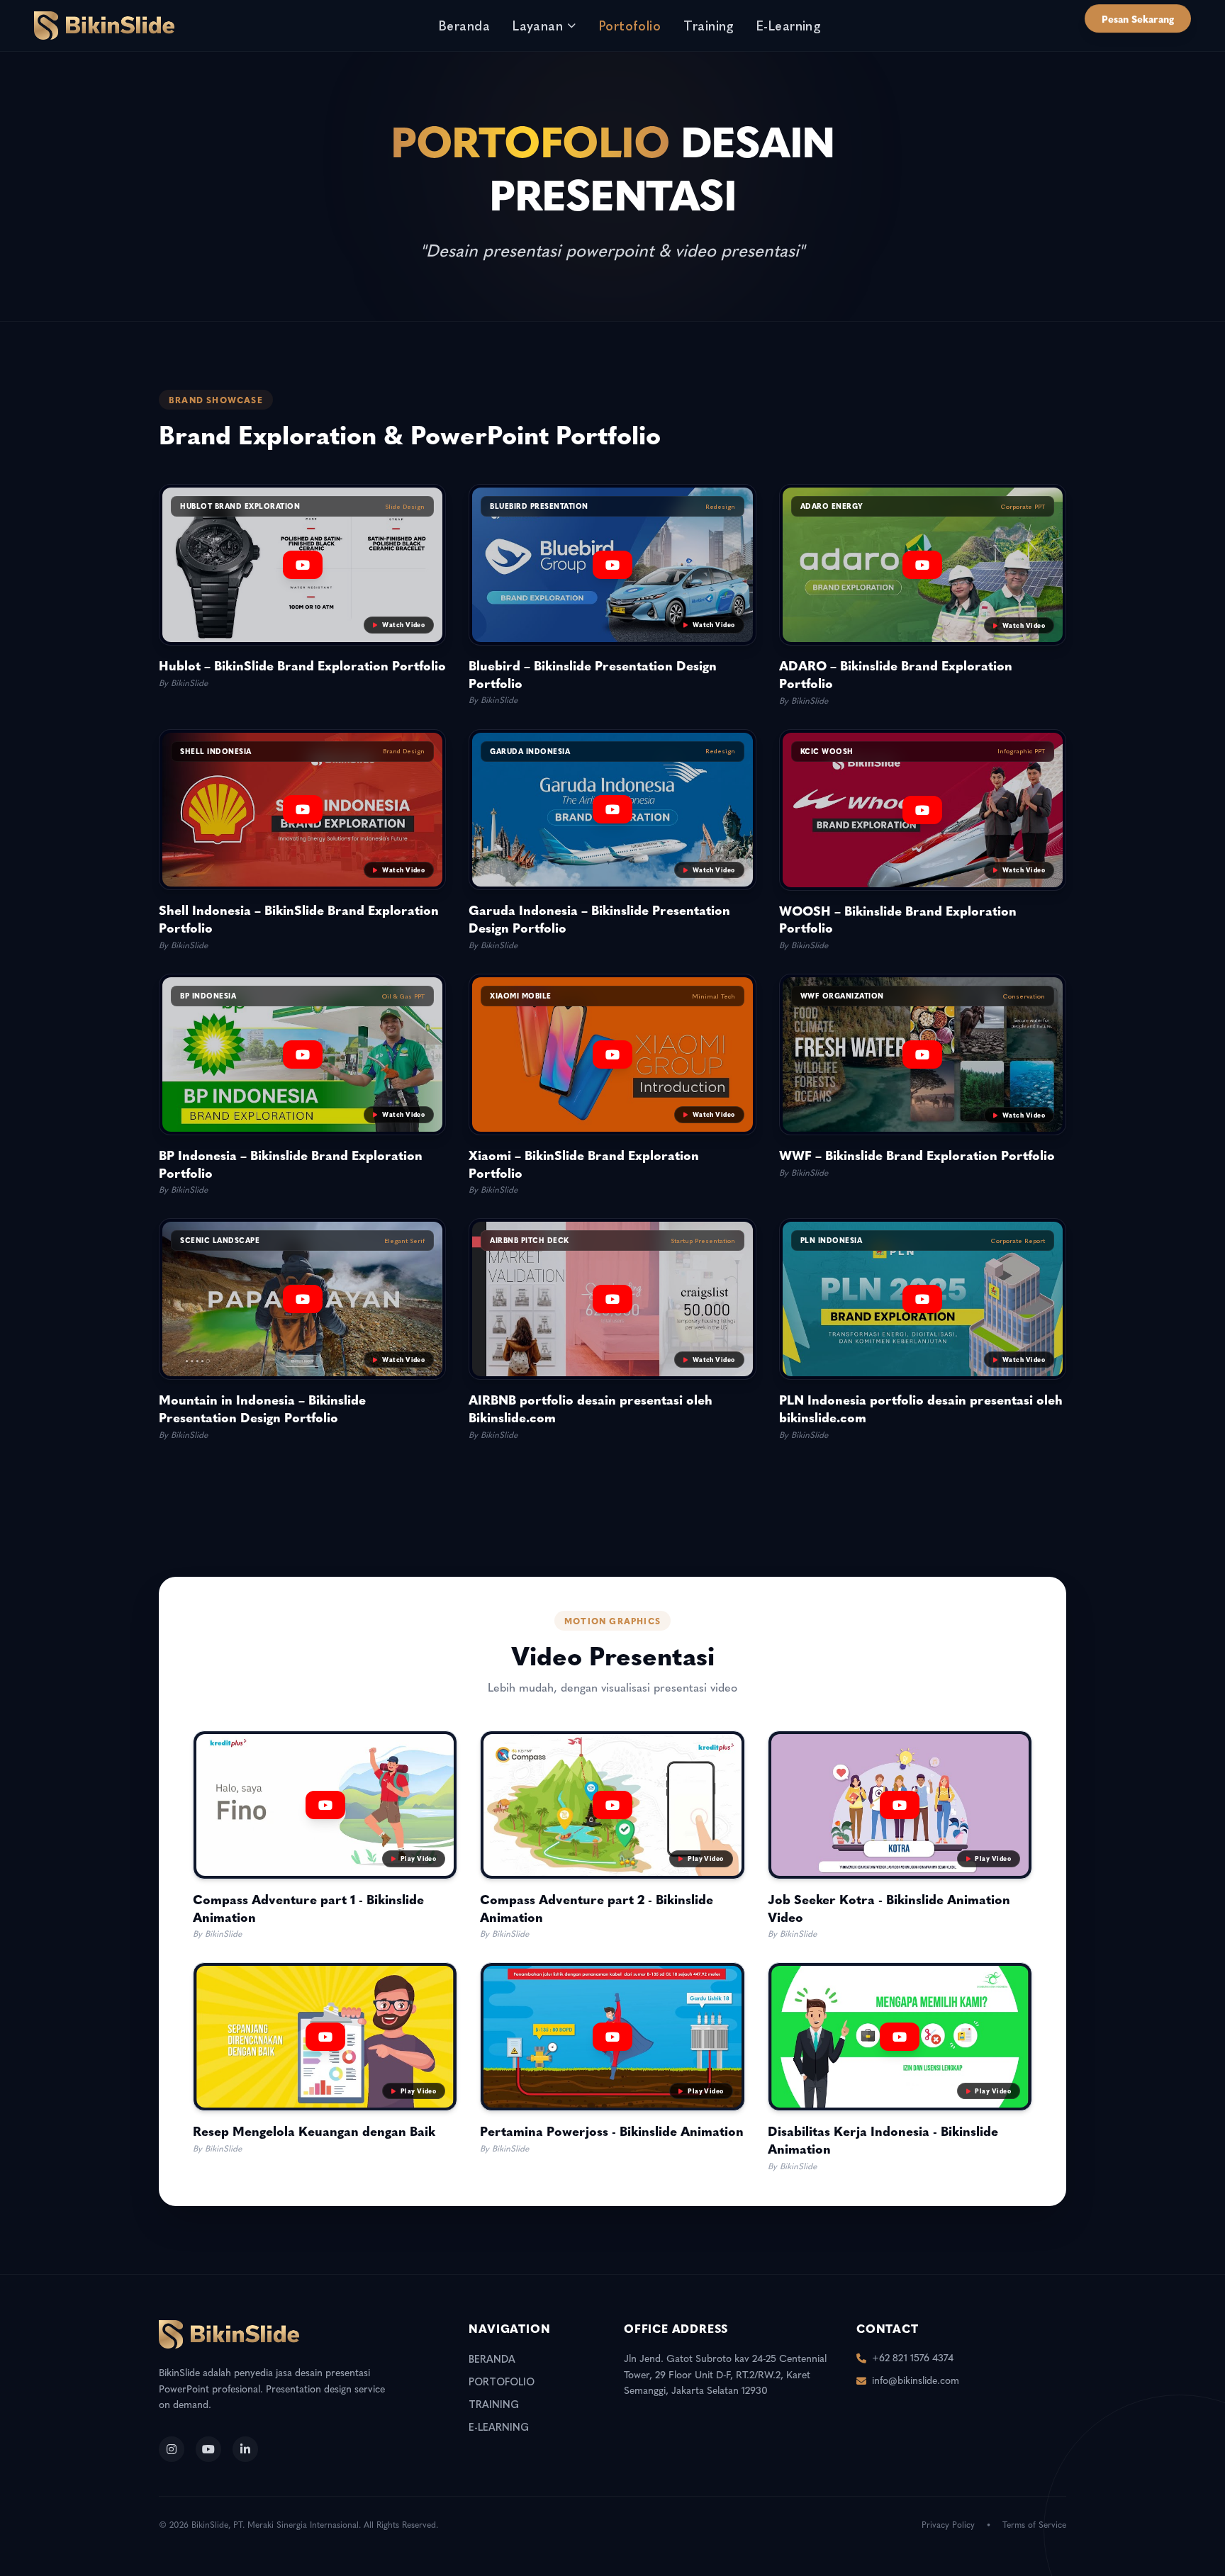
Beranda (464, 25)
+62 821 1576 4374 (913, 2358)
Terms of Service (1034, 2525)
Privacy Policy (948, 2525)
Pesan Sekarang (1138, 18)
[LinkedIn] (245, 2449)
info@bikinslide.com (916, 2381)
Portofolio (630, 25)
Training (709, 25)
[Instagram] (172, 2449)
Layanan (538, 25)
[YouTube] (208, 2449)
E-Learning (789, 25)
